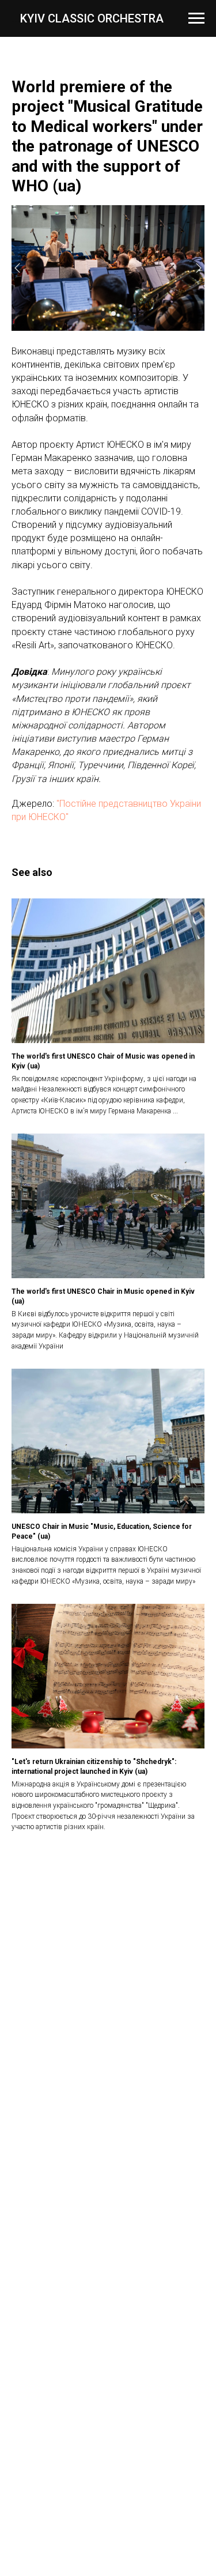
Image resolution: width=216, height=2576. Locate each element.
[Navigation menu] (196, 18)
